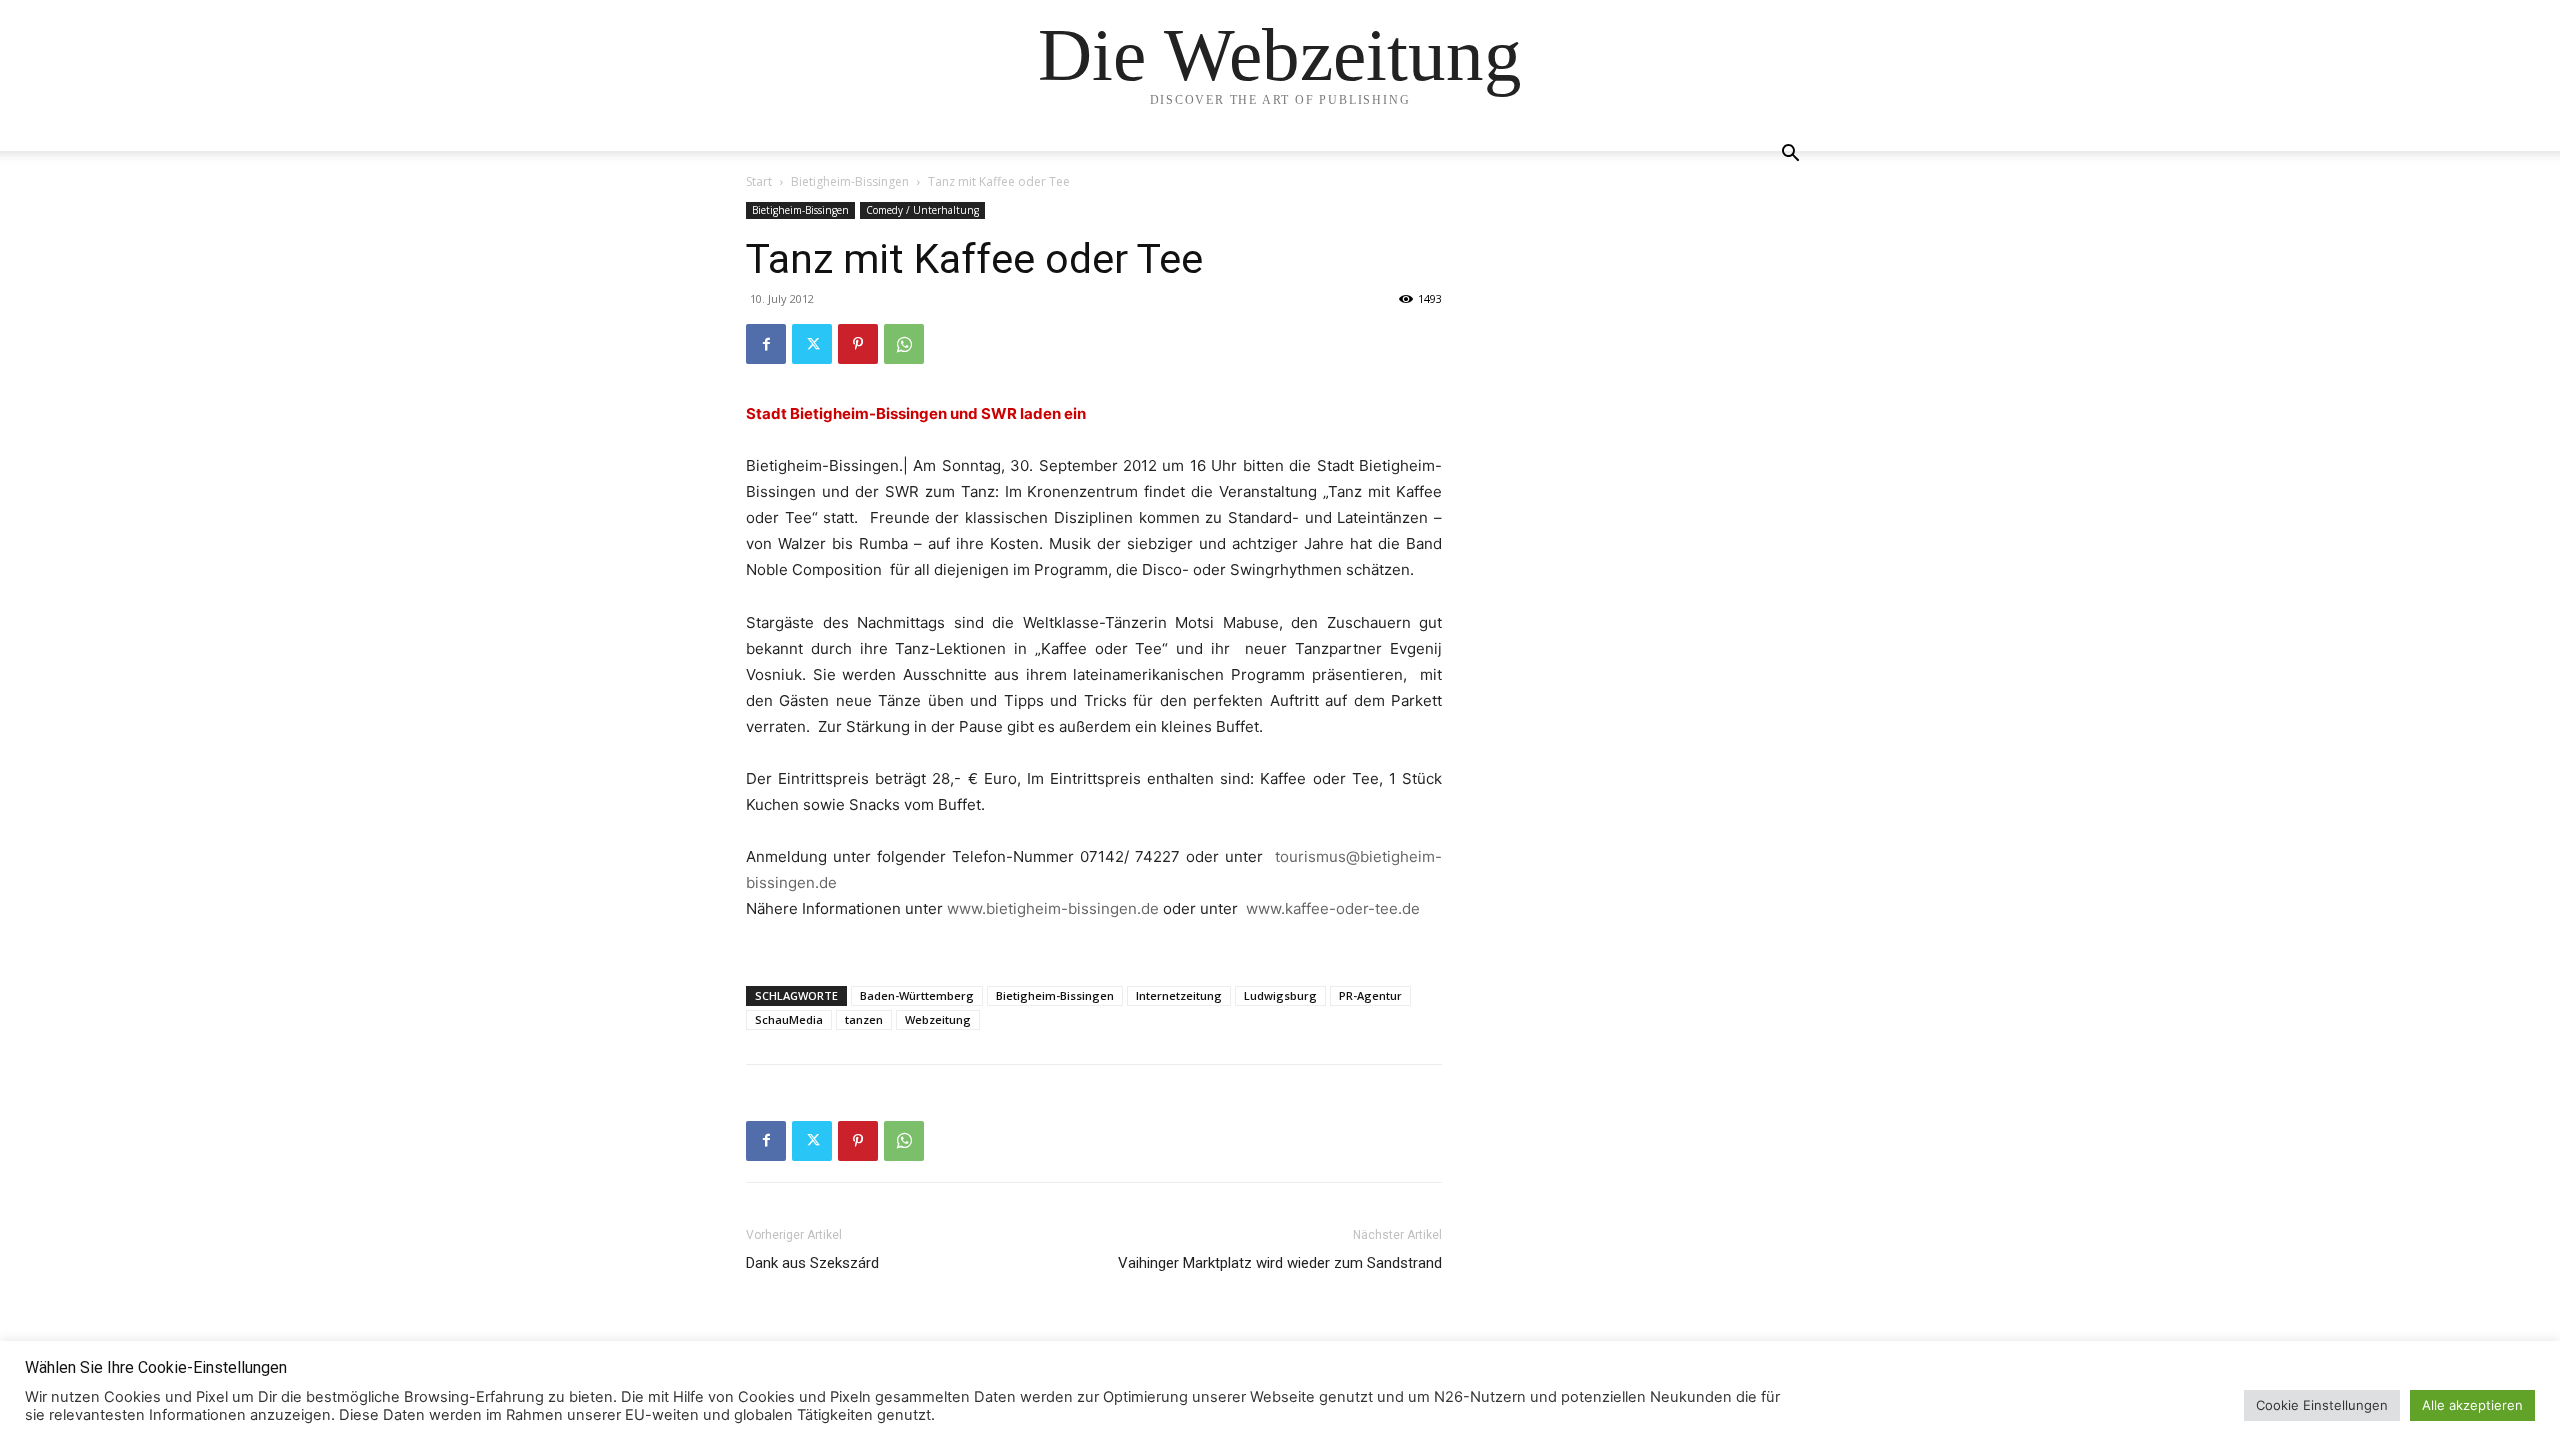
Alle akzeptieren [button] (2472, 1405)
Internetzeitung (1179, 995)
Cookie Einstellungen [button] (2322, 1405)
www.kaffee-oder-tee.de (1333, 908)
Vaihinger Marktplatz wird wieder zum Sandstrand (1280, 1263)
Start (759, 181)
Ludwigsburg (1280, 995)
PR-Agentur (1370, 995)
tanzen (864, 1019)
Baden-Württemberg (917, 995)
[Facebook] (766, 344)
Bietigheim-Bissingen (850, 181)
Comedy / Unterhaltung (922, 210)
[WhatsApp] (904, 344)
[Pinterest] (858, 344)
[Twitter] (812, 344)
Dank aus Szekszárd (812, 1263)
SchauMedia (789, 1019)
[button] (1790, 155)
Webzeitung (938, 1019)
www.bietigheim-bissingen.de (1053, 908)
